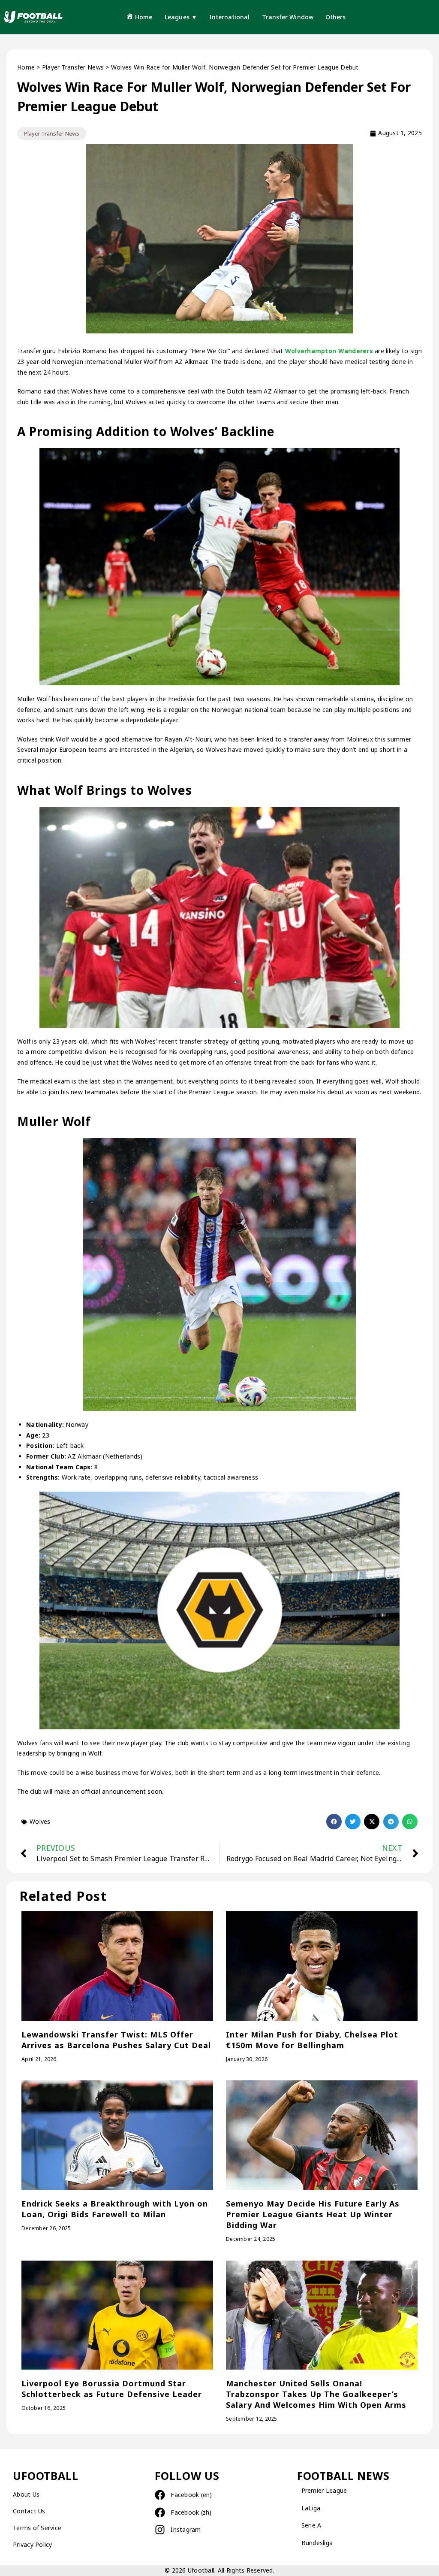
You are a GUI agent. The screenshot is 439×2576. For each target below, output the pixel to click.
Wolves (40, 1821)
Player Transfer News (73, 67)
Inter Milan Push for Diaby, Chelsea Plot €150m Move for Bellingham (312, 2040)
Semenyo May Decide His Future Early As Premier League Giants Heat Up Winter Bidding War (313, 2214)
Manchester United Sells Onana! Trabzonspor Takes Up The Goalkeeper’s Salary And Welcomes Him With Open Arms (316, 2394)
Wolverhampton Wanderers (330, 351)
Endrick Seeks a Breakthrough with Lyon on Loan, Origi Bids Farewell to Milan (115, 2209)
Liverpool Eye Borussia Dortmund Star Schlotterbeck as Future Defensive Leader (112, 2389)
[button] (334, 1822)
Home (26, 67)
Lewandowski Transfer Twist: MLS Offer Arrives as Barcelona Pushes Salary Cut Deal (116, 2040)
